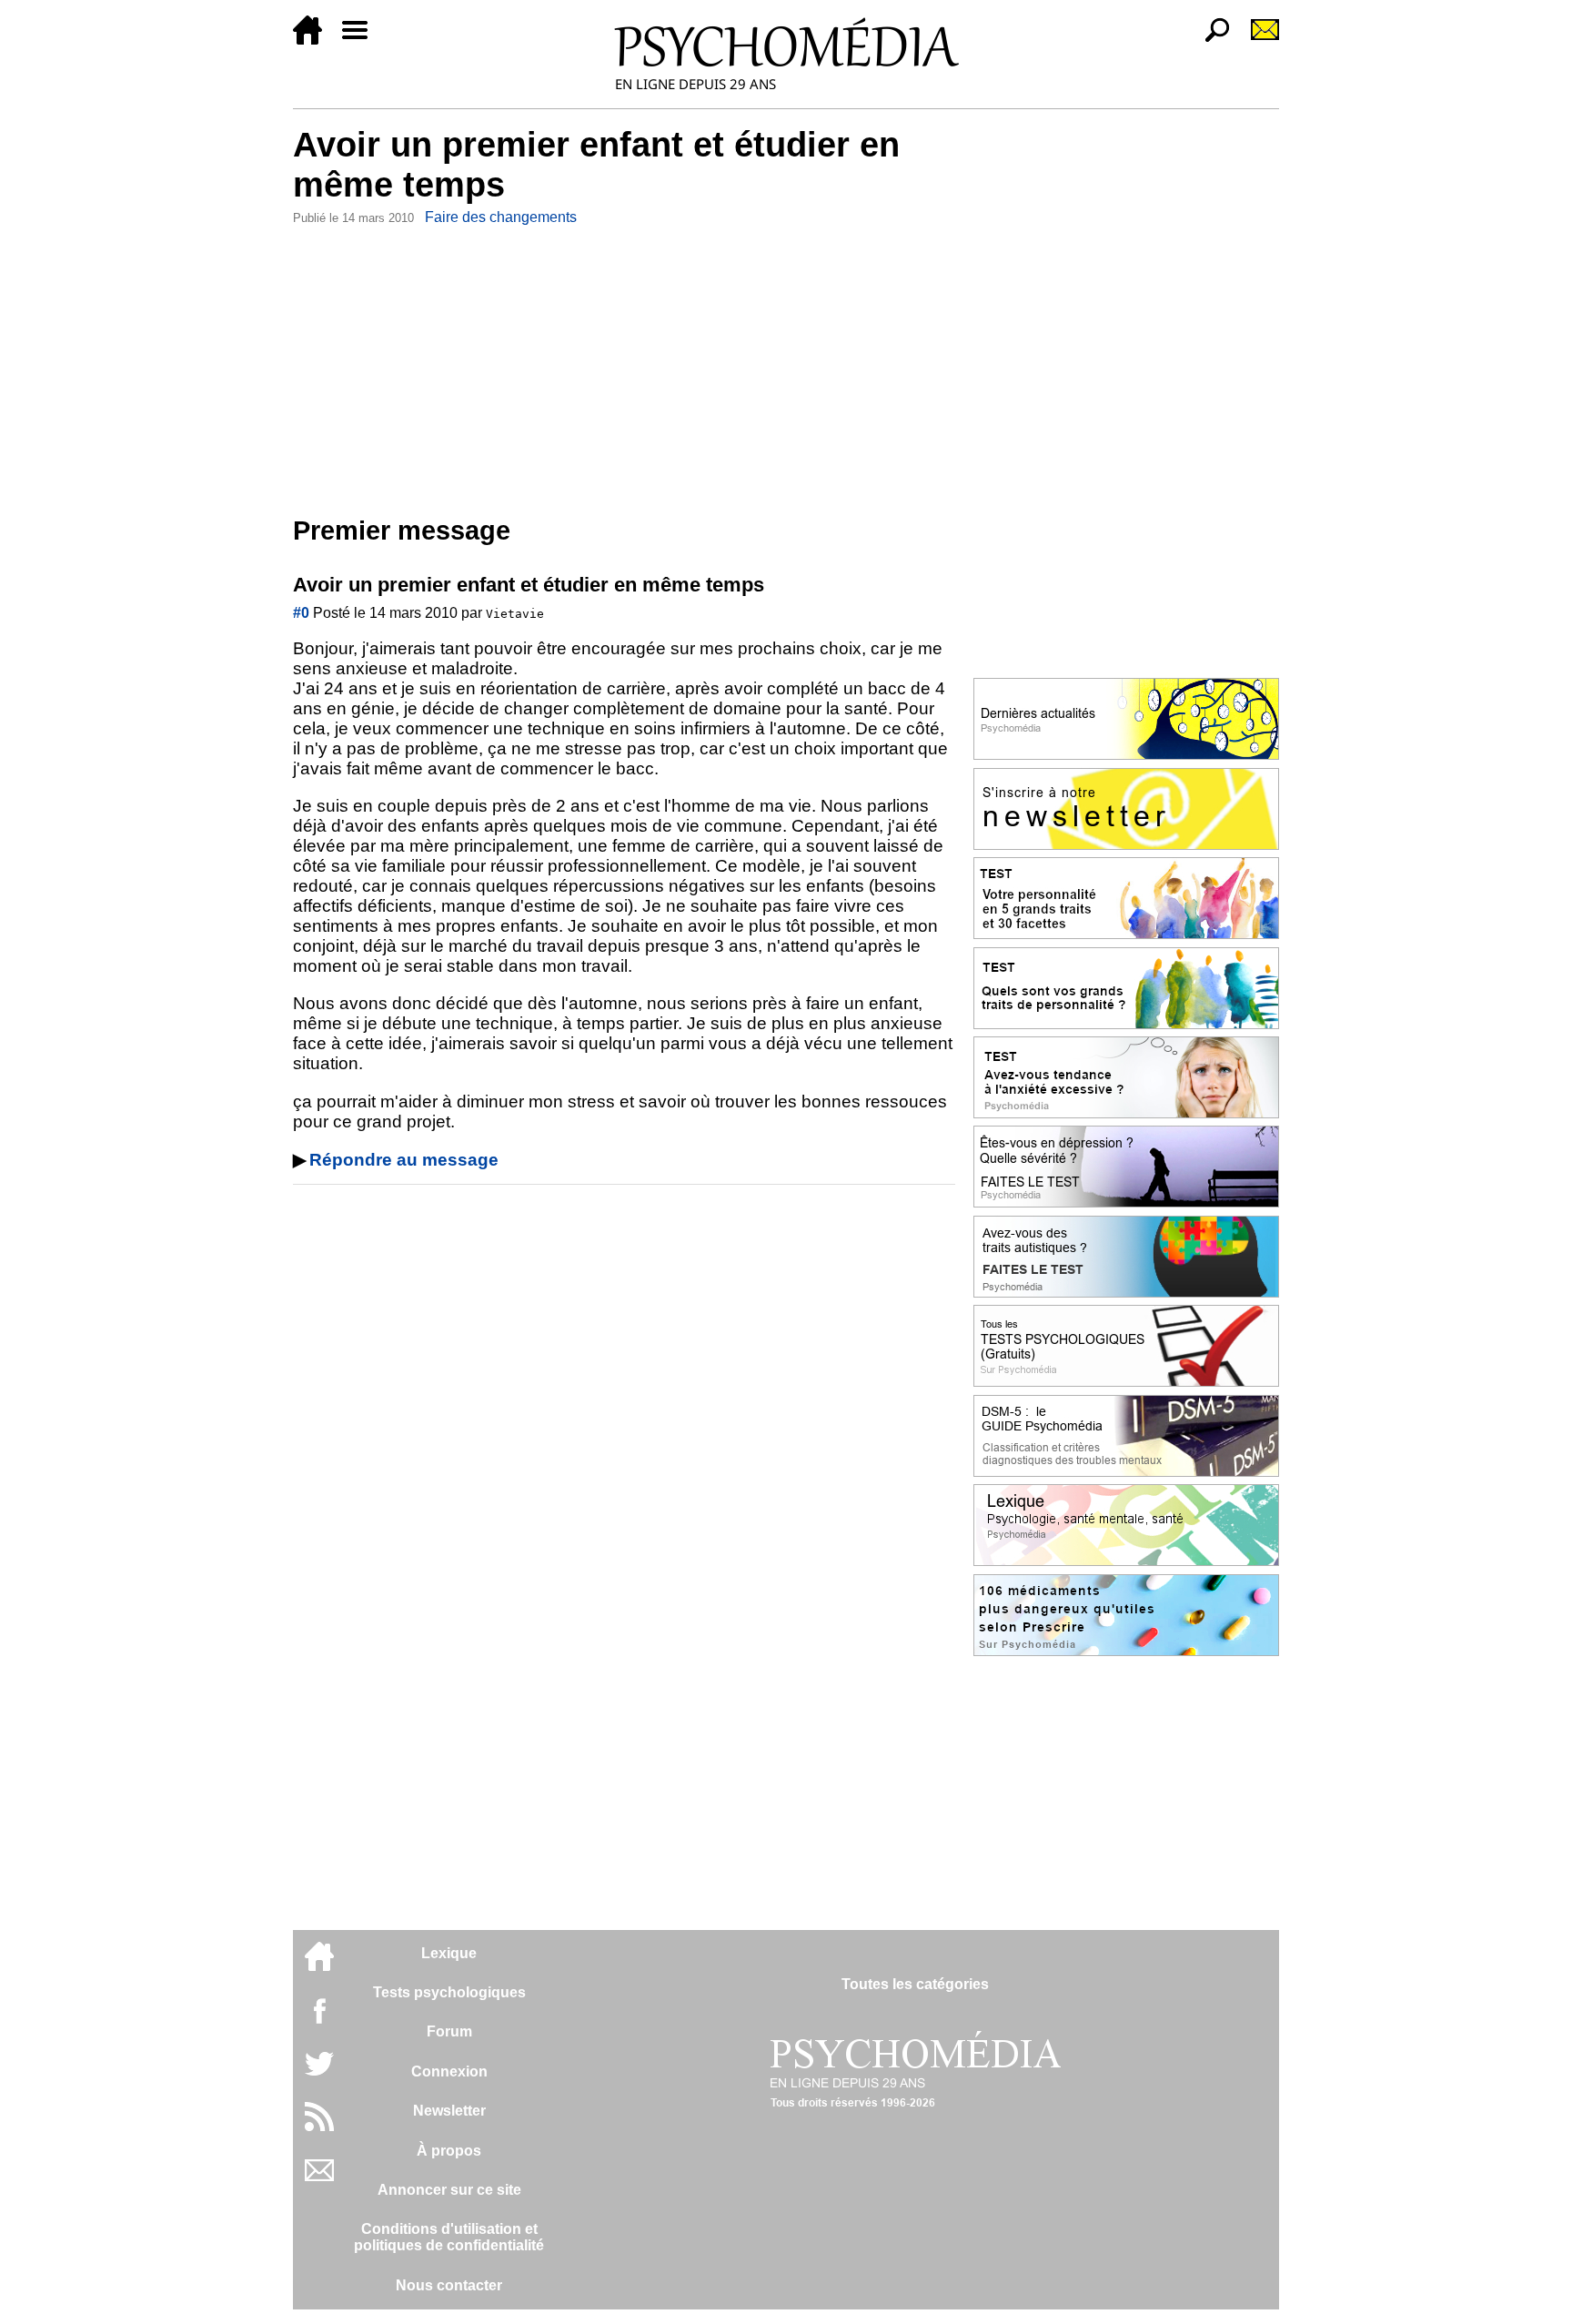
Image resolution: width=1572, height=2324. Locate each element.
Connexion (449, 2071)
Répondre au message (404, 1160)
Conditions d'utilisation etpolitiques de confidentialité (449, 2237)
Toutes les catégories (915, 1984)
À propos (449, 2151)
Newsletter (449, 2111)
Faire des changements (501, 217)
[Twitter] (319, 2073)
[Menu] (362, 40)
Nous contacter (449, 2285)
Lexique (449, 1953)
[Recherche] (1210, 40)
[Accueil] (315, 40)
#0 (301, 613)
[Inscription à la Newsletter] (1257, 40)
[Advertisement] (624, 367)
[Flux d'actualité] (319, 2126)
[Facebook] (319, 2020)
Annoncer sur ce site (449, 2190)
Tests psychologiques (449, 1992)
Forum (449, 2031)
